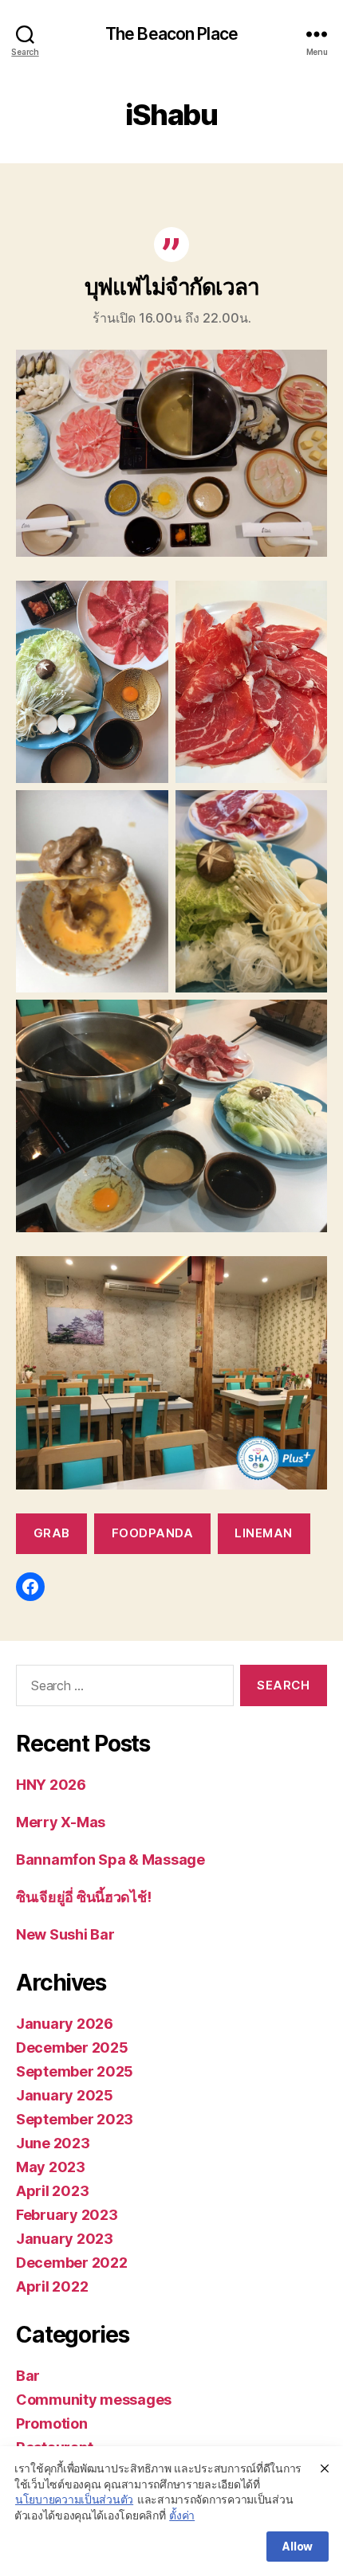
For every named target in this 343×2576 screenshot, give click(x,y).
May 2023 (51, 2167)
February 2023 (67, 2215)
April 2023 (52, 2191)
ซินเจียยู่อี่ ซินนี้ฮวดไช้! (83, 1897)
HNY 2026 (51, 1785)
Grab (52, 1533)
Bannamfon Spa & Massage (110, 1860)
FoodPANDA (153, 1533)
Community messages (94, 2400)
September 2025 (75, 2071)
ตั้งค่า (182, 2515)
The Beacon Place (171, 34)
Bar (28, 2376)
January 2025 (65, 2095)
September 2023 (75, 2119)
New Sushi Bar (65, 1934)
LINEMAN (264, 1533)
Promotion (52, 2423)
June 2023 (53, 2143)
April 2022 (52, 2286)
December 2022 (72, 2263)
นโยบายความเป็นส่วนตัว (74, 2499)
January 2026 (65, 2024)
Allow (298, 2546)
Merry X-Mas (61, 1822)
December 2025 (72, 2047)
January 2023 (65, 2239)
